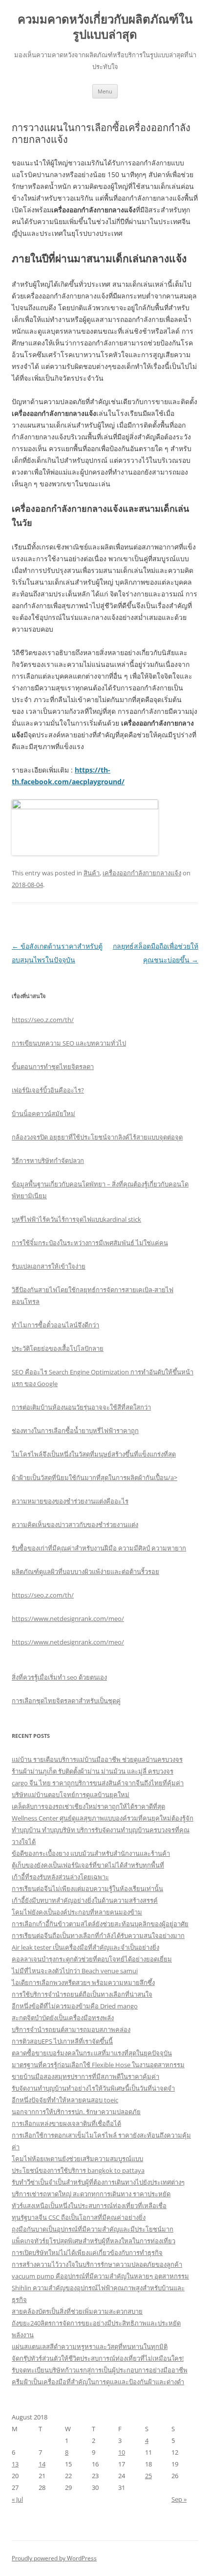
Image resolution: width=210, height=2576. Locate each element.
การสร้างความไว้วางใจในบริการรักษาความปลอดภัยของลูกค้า (97, 2264)
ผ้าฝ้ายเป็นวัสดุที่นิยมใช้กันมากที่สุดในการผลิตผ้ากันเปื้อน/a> (94, 1478)
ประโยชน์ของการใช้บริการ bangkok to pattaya (78, 2170)
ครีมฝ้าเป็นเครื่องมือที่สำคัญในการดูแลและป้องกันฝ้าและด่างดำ (98, 2382)
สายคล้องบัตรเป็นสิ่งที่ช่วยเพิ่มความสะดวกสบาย (77, 2311)
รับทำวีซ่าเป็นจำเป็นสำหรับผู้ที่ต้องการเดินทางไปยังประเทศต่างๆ (98, 2182)
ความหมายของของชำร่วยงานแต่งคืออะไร (70, 1501)
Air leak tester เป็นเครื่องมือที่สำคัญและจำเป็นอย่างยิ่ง (85, 1947)
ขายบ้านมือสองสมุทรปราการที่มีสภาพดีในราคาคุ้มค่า (85, 2076)
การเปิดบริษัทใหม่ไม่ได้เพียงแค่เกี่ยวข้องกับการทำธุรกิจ (87, 2253)
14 (42, 2464)
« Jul (17, 2499)
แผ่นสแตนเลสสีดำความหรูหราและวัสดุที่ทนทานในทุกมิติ (90, 2347)
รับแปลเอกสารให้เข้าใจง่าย (49, 1266)
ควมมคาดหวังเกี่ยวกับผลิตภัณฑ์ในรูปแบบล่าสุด (105, 27)
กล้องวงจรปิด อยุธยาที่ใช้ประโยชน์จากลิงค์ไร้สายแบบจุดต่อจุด (97, 1137)
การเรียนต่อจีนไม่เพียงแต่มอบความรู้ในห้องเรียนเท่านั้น (87, 1889)
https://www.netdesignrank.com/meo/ (68, 1619)
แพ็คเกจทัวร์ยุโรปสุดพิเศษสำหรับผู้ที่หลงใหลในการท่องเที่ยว (94, 2241)
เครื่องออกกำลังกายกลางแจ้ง (142, 873)
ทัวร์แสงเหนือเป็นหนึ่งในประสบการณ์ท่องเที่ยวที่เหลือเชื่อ (89, 2206)
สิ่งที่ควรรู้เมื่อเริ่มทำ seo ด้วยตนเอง (59, 1677)
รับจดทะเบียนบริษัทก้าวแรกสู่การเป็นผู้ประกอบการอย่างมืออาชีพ (100, 2370)
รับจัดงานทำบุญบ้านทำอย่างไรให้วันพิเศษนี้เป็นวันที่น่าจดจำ (93, 2088)
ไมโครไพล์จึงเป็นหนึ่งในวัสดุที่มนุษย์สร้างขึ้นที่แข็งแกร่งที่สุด (94, 1454)
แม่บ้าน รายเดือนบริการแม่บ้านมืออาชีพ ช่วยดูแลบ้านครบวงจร (97, 1759)
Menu (105, 91)
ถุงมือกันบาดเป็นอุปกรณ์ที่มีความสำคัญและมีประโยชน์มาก (93, 2229)
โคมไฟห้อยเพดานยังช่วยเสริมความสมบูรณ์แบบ (77, 2159)
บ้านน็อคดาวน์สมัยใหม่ (43, 1114)
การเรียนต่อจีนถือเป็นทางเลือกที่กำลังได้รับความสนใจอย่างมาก (98, 1936)
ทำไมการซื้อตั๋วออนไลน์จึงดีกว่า (55, 1325)
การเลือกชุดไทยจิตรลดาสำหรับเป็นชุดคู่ (66, 1701)
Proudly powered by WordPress (54, 2558)
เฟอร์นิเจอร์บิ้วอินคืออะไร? (48, 1090)
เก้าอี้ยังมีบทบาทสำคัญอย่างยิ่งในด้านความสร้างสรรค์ (85, 1900)
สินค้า (92, 873)
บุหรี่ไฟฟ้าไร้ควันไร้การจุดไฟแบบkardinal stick (76, 1219)
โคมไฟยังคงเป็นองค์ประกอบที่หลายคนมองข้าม (77, 1912)
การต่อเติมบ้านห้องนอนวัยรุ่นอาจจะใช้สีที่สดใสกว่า (81, 1407)
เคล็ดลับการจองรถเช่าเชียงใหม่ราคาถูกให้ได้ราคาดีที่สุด (88, 1806)
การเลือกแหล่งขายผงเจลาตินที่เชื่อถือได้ (66, 2123)
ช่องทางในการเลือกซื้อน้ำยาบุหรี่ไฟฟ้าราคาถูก (75, 1431)
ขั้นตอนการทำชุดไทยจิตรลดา (53, 1067)
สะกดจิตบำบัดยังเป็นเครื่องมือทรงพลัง (63, 2018)
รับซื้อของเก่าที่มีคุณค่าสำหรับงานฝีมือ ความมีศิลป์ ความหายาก (99, 1548)
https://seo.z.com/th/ (43, 1020)
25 (148, 2476)
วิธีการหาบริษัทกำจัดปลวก (48, 1161)
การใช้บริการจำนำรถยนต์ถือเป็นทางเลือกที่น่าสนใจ (82, 1994)
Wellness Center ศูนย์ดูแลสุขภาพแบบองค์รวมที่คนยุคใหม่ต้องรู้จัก (103, 1818)
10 (122, 2452)
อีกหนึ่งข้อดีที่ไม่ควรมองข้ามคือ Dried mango (75, 2006)
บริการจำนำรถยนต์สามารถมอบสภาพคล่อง (71, 2029)
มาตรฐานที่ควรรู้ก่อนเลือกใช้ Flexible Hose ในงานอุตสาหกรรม (98, 2065)
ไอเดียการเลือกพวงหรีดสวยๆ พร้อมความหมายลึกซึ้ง (83, 1983)
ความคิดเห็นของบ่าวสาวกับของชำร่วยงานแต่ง (75, 1525)
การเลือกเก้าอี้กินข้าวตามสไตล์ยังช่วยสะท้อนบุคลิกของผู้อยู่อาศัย (100, 1924)
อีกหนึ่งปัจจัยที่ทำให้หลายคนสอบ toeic (65, 2100)
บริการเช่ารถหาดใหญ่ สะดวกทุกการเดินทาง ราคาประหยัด (91, 2194)
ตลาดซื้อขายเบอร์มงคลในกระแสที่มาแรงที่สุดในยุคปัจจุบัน (92, 2053)
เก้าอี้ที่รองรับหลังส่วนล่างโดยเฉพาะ (60, 1877)
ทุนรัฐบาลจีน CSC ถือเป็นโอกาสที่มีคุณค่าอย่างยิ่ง (79, 2217)
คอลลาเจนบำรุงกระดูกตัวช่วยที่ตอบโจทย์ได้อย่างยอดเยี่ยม (92, 1959)
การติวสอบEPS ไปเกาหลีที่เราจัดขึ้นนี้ (62, 2041)
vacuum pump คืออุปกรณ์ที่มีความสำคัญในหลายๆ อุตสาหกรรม (100, 2276)
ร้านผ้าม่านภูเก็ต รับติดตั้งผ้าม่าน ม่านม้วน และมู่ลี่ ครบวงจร (93, 1771)
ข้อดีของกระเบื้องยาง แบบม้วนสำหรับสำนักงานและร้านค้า (91, 1853)
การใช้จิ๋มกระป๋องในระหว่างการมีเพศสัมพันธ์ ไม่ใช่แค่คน (90, 1243)
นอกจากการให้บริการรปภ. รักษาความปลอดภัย (76, 2112)
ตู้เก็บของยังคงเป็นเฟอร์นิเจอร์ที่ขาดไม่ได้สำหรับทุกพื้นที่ (88, 1865)
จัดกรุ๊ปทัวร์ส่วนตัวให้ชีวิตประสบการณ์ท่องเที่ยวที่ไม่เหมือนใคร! (98, 2358)
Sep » (179, 2499)
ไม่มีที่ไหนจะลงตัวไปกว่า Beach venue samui (75, 1971)
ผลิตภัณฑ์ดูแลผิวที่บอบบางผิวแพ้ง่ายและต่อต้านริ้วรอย (85, 1572)
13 (15, 2464)
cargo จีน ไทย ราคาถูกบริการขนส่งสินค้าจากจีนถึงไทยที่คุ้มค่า (98, 1783)
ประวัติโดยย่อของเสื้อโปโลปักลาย (58, 1348)
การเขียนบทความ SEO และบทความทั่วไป (69, 1043)
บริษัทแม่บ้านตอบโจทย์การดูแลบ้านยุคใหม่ (71, 1795)
